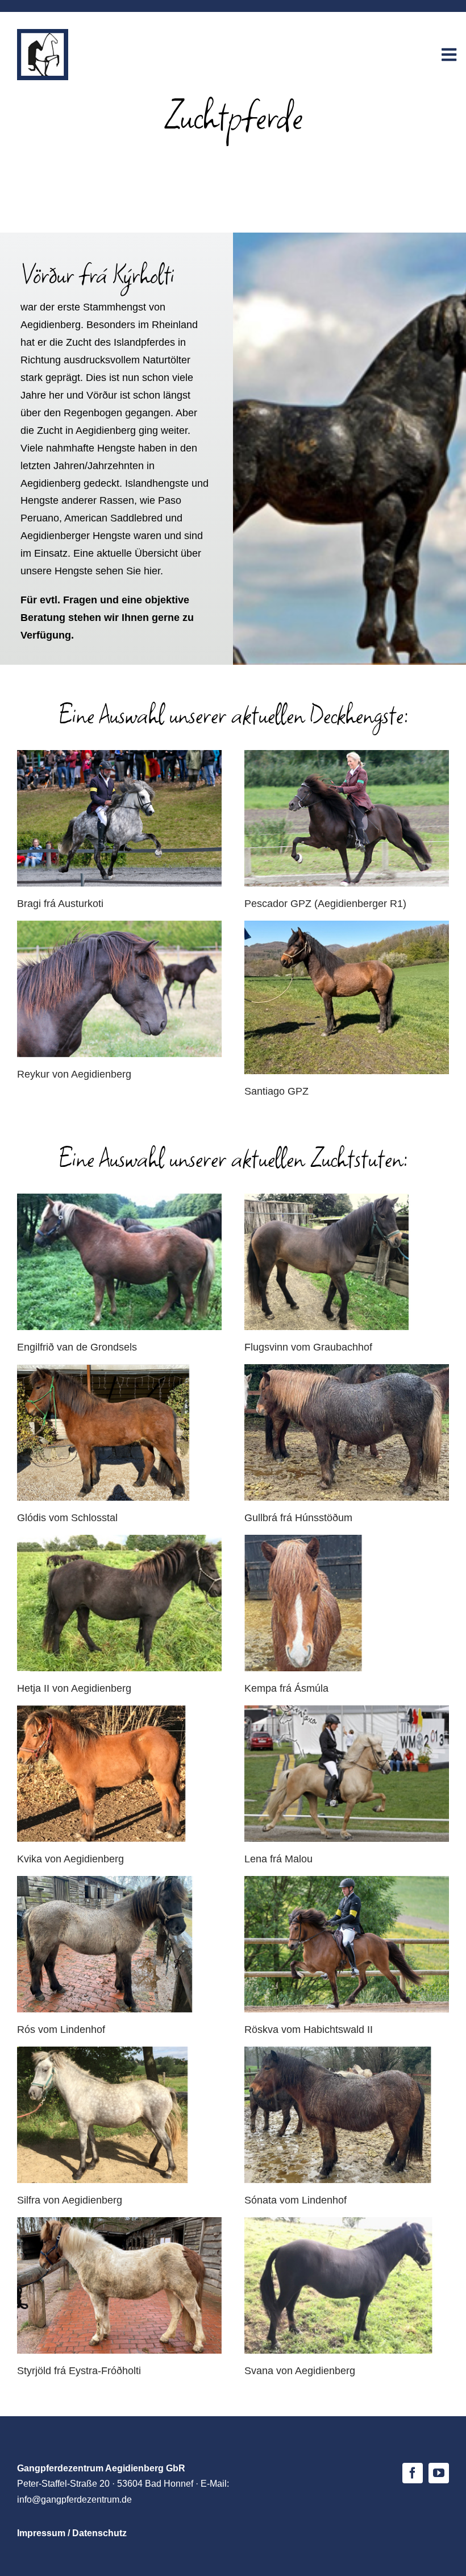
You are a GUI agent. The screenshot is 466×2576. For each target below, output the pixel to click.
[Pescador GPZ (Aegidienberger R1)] (347, 818)
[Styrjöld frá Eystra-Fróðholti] (119, 2285)
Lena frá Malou (278, 1859)
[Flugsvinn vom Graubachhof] (347, 1262)
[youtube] (439, 2473)
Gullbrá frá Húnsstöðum (298, 1518)
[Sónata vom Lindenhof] (347, 2115)
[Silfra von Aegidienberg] (119, 2115)
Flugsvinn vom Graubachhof (308, 1347)
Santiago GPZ (276, 1091)
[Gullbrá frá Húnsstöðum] (347, 1432)
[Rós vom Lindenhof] (119, 1944)
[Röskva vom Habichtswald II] (347, 1944)
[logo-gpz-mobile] (43, 34)
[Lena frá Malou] (347, 1774)
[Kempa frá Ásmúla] (347, 1603)
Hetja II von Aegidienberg (74, 1688)
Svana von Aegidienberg (300, 2371)
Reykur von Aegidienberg (74, 1074)
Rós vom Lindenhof (61, 2030)
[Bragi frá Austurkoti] (119, 818)
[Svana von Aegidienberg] (347, 2285)
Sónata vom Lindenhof (296, 2200)
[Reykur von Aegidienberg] (119, 989)
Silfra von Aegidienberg (70, 2200)
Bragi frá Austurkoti (60, 904)
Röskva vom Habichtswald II (309, 2030)
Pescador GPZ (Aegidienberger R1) (325, 904)
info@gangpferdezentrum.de (74, 2500)
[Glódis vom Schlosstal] (119, 1432)
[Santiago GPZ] (347, 997)
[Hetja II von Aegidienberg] (119, 1603)
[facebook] (413, 2473)
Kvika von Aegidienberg (70, 1859)
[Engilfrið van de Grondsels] (119, 1262)
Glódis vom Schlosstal (67, 1518)
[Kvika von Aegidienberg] (119, 1774)
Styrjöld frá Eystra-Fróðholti (79, 2371)
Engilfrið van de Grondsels (77, 1347)
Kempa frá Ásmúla (286, 1688)
